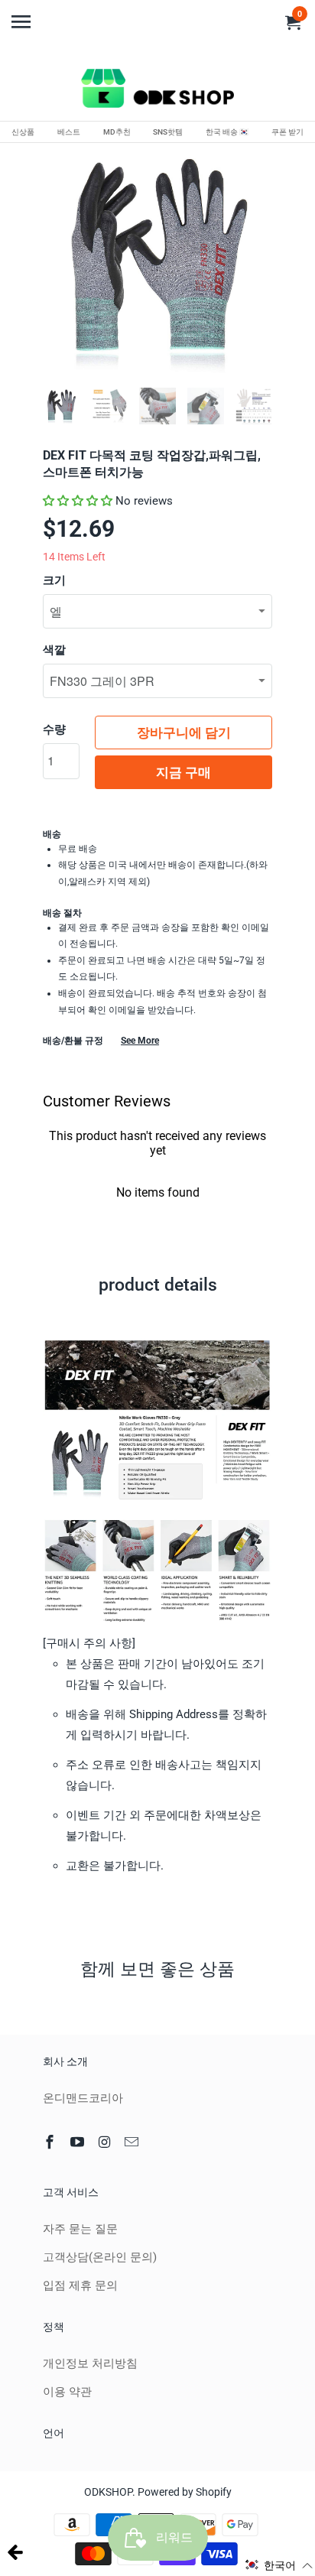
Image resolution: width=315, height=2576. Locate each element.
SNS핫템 (168, 132)
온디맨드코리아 (83, 2098)
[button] (78, 501)
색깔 (54, 650)
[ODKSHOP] (157, 91)
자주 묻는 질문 (80, 2229)
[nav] (23, 15)
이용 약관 (67, 2392)
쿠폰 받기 (287, 132)
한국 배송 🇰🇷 (227, 132)
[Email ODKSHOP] (133, 2142)
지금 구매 (183, 772)
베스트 (69, 132)
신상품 (23, 132)
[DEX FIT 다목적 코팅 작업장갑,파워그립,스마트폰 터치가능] (157, 261)
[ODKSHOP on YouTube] (79, 2142)
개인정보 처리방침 (90, 2363)
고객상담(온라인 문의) (100, 2257)
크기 (54, 580)
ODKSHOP (108, 2492)
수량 (54, 729)
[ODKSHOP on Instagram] (106, 2142)
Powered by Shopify (185, 2492)
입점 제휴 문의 (80, 2285)
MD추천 (117, 132)
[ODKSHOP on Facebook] (51, 2142)
